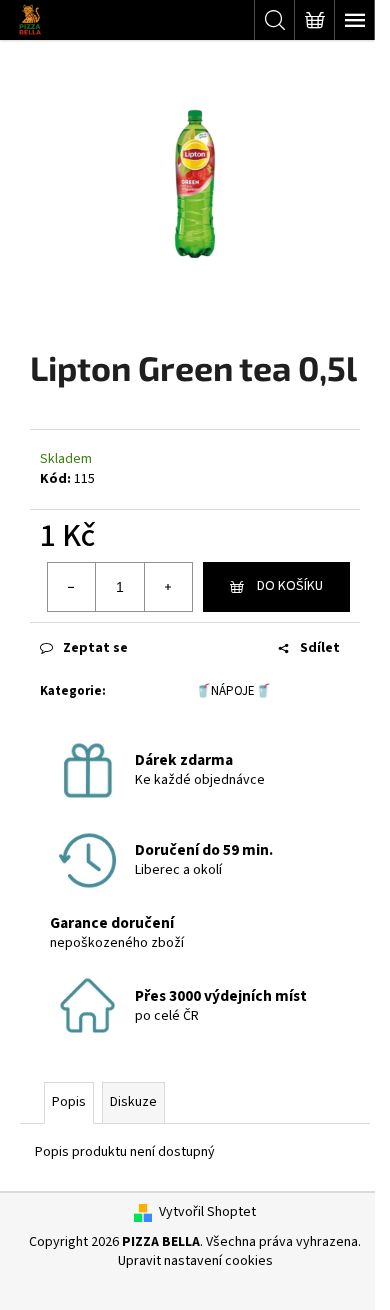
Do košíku (290, 586)
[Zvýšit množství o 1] (168, 587)
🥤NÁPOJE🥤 (233, 691)
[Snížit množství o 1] (72, 587)
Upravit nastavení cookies (195, 1261)
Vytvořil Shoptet (207, 1212)
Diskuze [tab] (133, 1102)
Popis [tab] (69, 1102)
